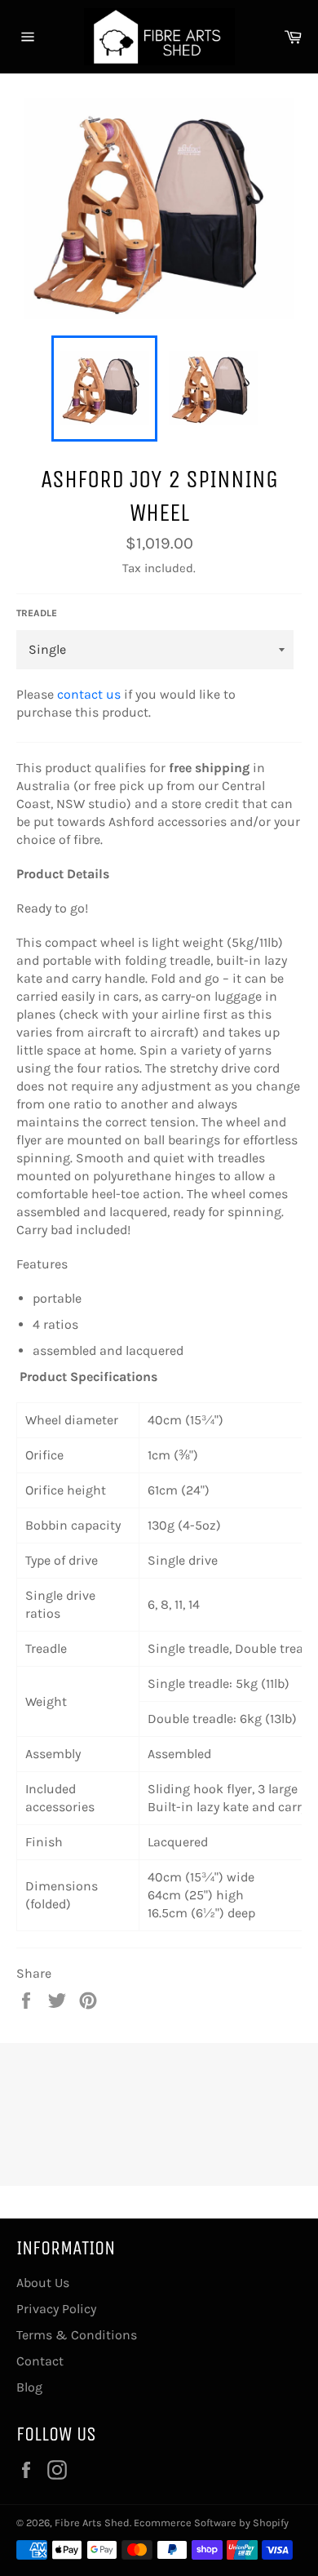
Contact (40, 2361)
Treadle (37, 613)
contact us (89, 694)
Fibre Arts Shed (92, 2523)
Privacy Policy (56, 2309)
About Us (43, 2283)
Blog (29, 2387)
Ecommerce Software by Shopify (211, 2523)
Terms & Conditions (77, 2335)
